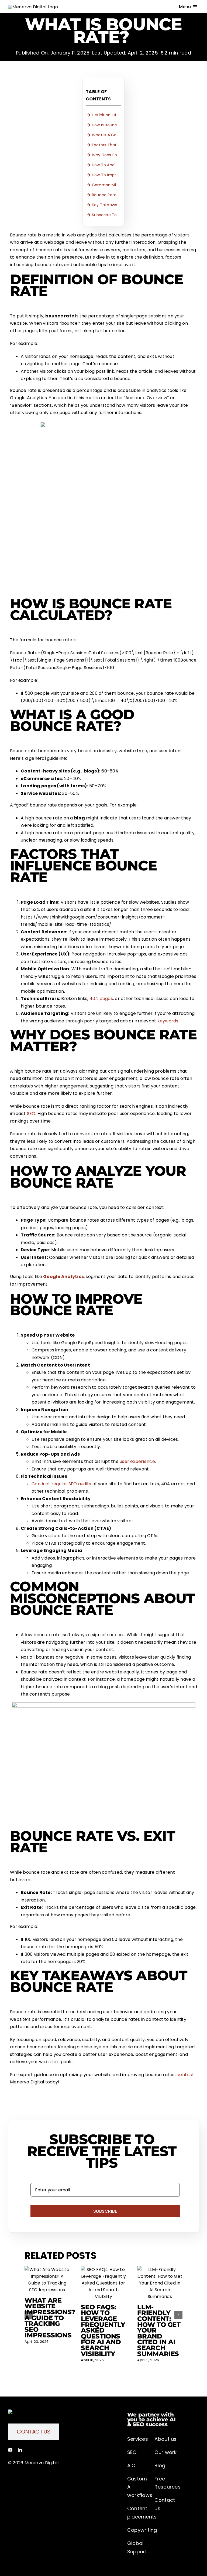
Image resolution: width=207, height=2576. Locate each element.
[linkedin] (20, 2450)
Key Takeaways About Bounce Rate (107, 205)
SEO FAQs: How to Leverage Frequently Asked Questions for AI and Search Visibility (103, 2330)
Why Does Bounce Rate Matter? (107, 155)
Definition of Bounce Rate (107, 115)
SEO (31, 1114)
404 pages (101, 999)
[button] (29, 2315)
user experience (137, 1461)
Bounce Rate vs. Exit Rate (107, 195)
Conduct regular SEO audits (61, 1484)
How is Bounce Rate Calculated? (107, 125)
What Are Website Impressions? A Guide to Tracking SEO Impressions (50, 2318)
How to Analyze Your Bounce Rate (107, 165)
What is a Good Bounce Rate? (107, 135)
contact (185, 2075)
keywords (168, 1021)
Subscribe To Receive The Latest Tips (107, 215)
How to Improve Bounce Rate (107, 175)
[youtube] (10, 2450)
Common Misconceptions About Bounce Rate (107, 185)
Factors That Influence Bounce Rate (107, 145)
